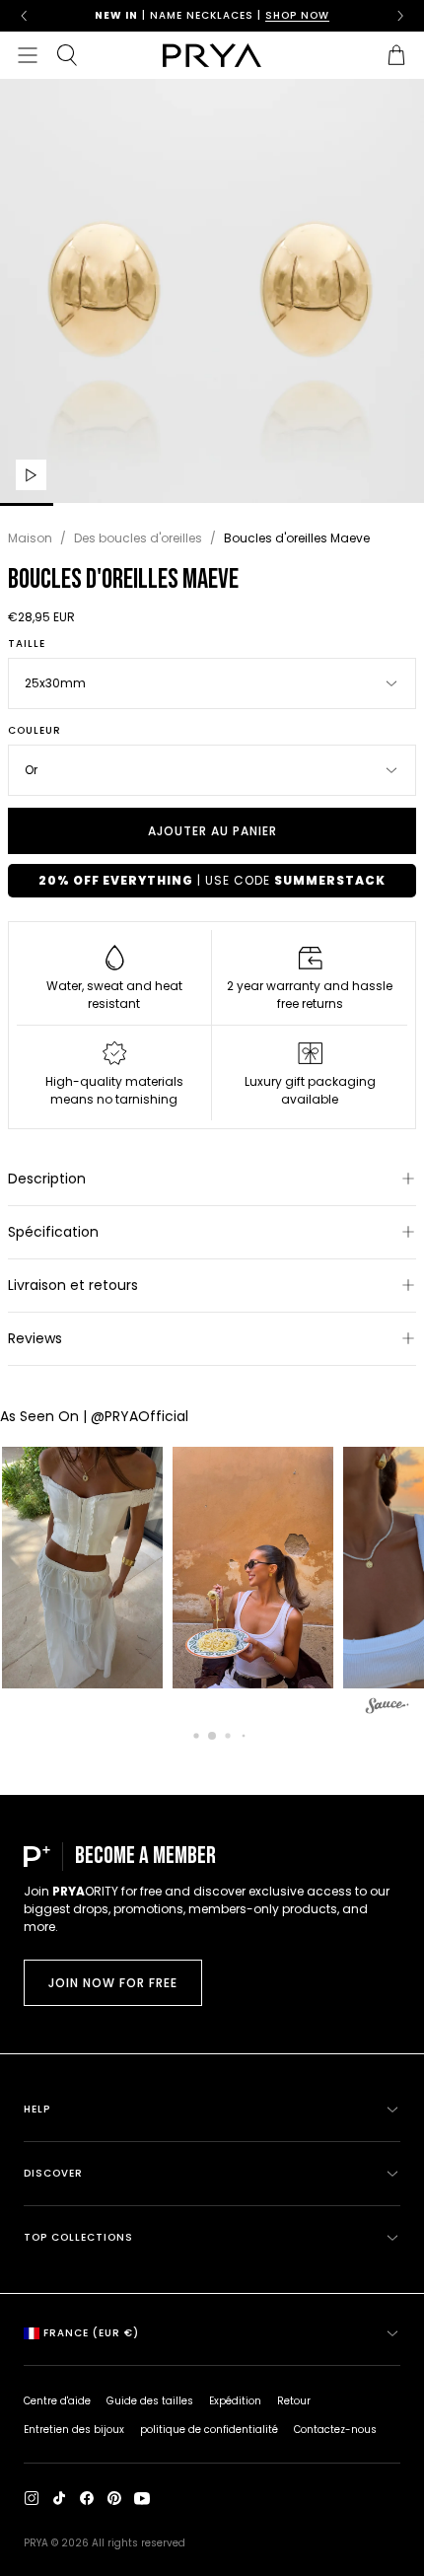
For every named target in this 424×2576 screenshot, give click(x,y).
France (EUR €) (91, 2333)
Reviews (35, 1338)
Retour (294, 2401)
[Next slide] (400, 16)
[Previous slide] (24, 16)
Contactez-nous (335, 2430)
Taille (27, 644)
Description (47, 1179)
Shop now (297, 15)
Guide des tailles (150, 2401)
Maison (30, 538)
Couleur (35, 731)
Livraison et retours (73, 1285)
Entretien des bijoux (74, 2430)
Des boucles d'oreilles (138, 538)
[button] (249, 1568)
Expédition (235, 2401)
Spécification (53, 1232)
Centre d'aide (57, 2401)
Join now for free (113, 1983)
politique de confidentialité (209, 2430)
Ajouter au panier (212, 831)
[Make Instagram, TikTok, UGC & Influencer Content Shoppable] (388, 1709)
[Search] (67, 55)
